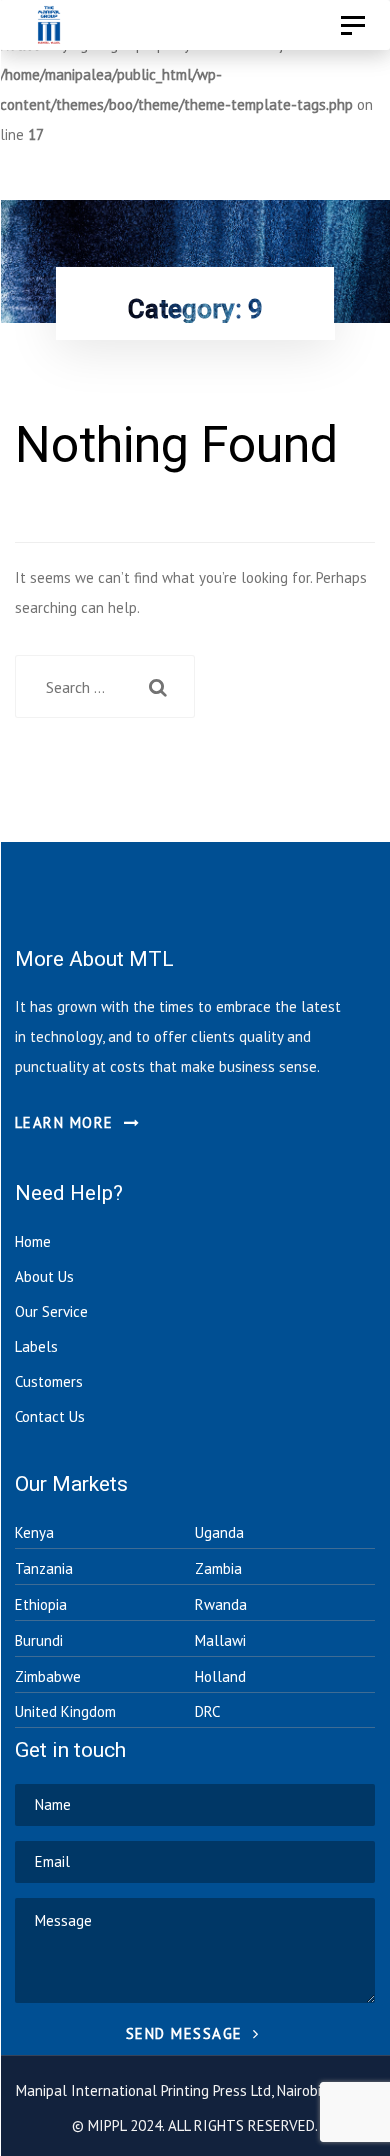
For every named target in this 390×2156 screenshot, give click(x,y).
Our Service (51, 1311)
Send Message (187, 2033)
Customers (49, 1381)
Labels (36, 1346)
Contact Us (50, 1416)
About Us (44, 1276)
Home (33, 1241)
